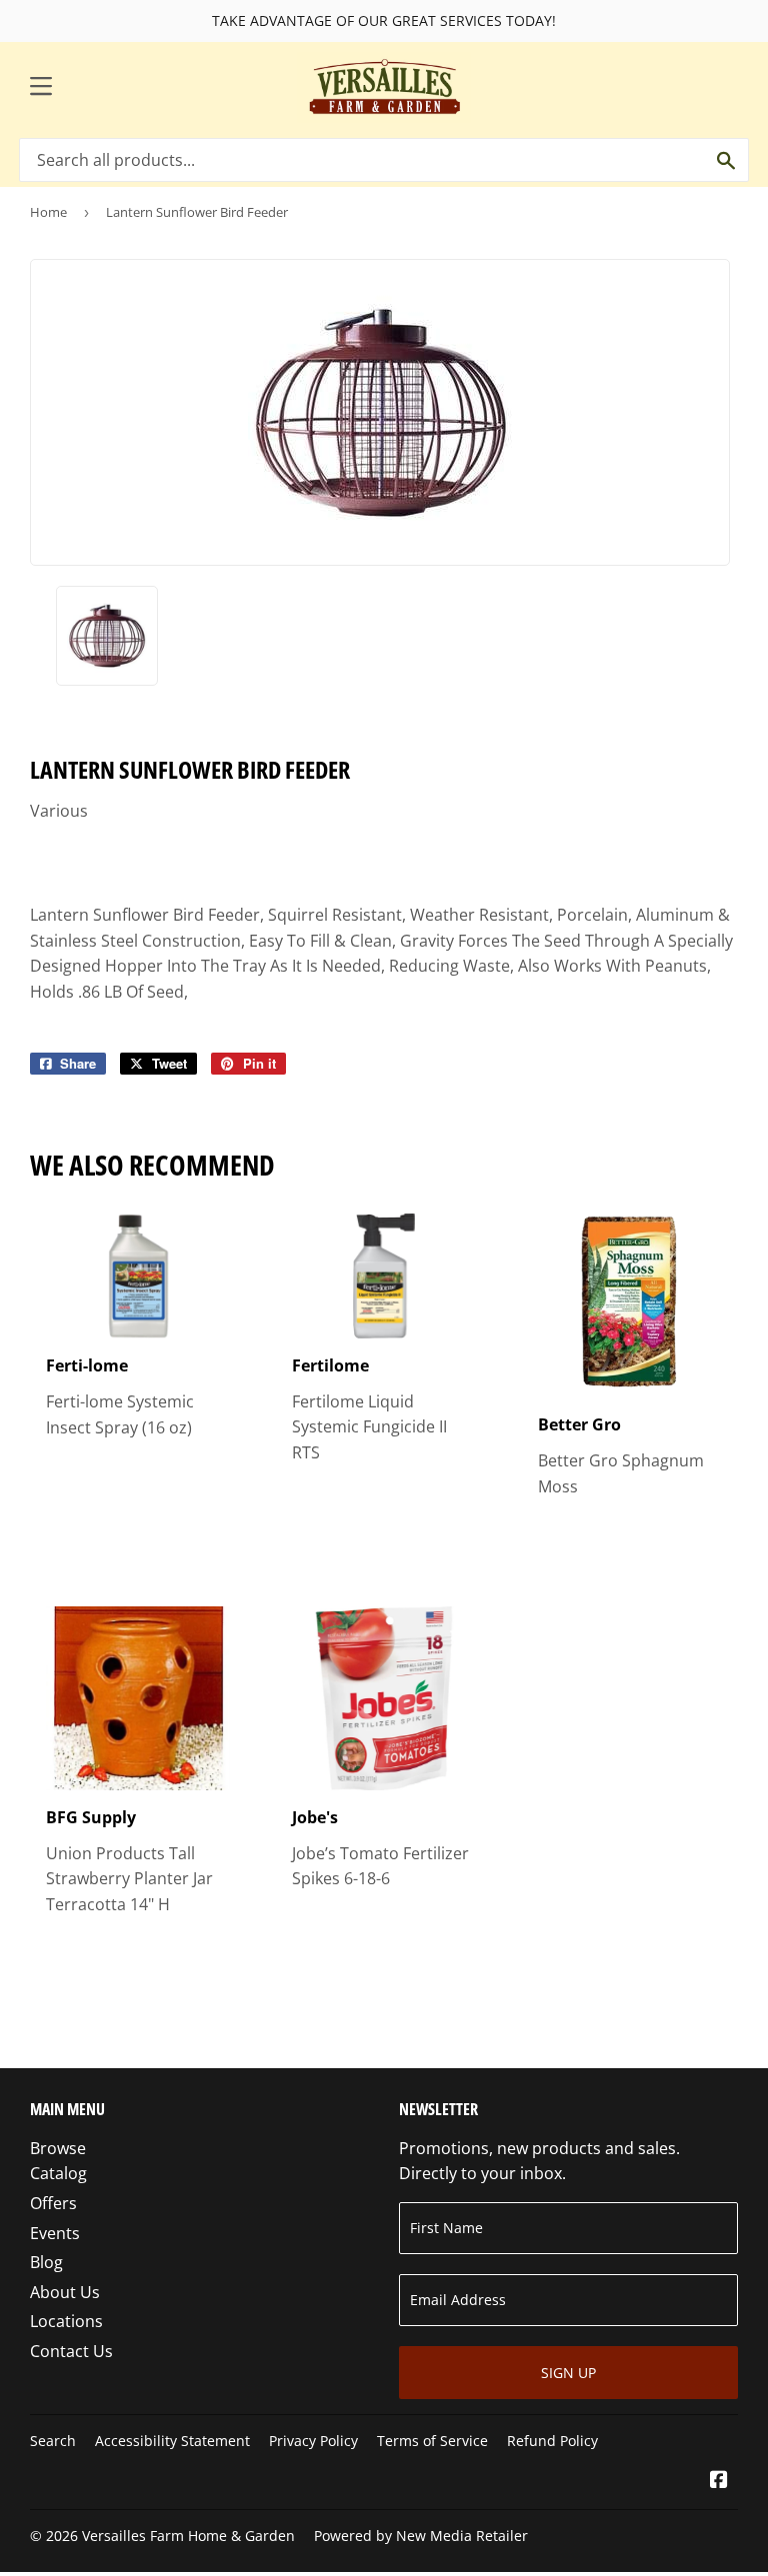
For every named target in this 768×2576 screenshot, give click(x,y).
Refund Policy (552, 2441)
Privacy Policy (313, 2441)
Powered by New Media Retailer (421, 2536)
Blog (46, 2262)
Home (48, 212)
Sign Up (568, 2373)
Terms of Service (432, 2441)
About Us (65, 2292)
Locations (66, 2321)
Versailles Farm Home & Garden (188, 2536)
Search (53, 2441)
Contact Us (71, 2351)
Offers (53, 2203)
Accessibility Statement (172, 2441)
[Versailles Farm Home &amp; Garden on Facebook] (719, 2481)
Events (55, 2233)
